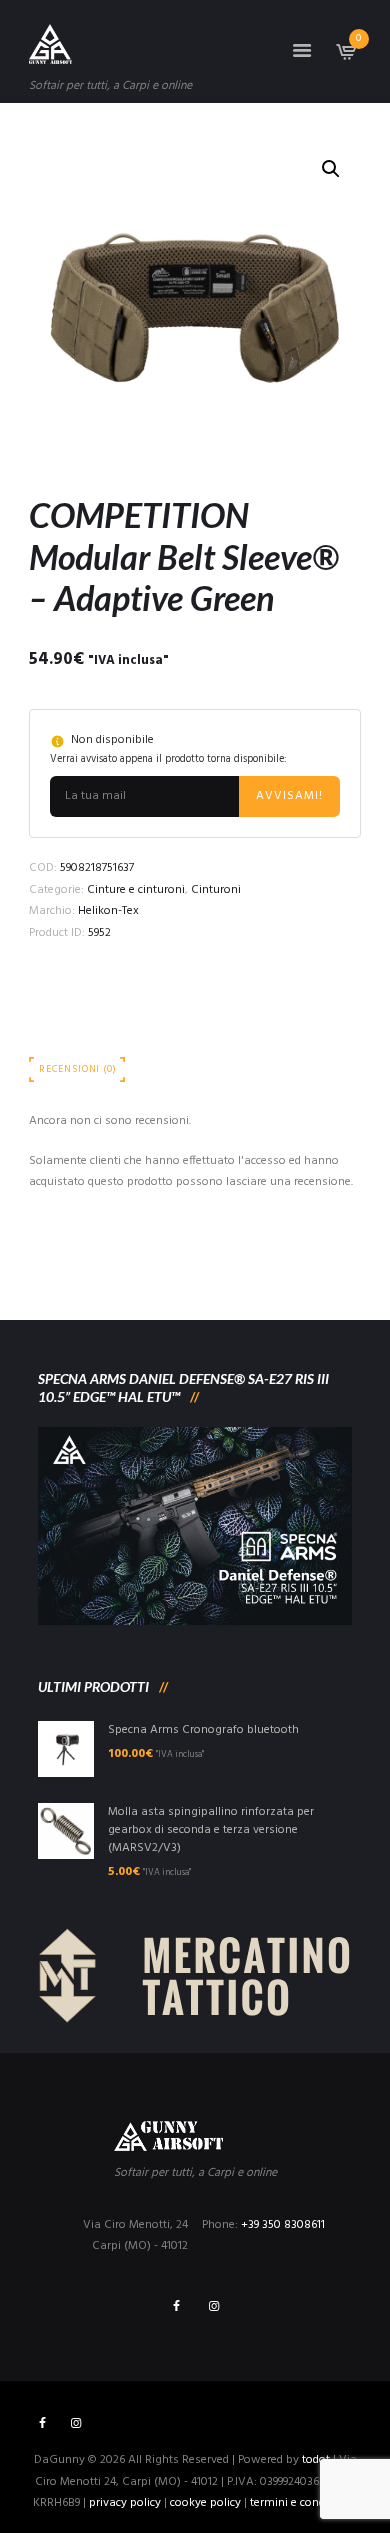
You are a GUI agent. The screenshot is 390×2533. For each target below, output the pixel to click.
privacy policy (125, 2503)
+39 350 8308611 (283, 2225)
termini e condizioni (302, 2503)
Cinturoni (216, 890)
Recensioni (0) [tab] (78, 1069)
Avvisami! (289, 796)
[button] (331, 169)
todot (316, 2460)
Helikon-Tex (108, 911)
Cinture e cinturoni (136, 890)
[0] (344, 58)
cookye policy (205, 2503)
